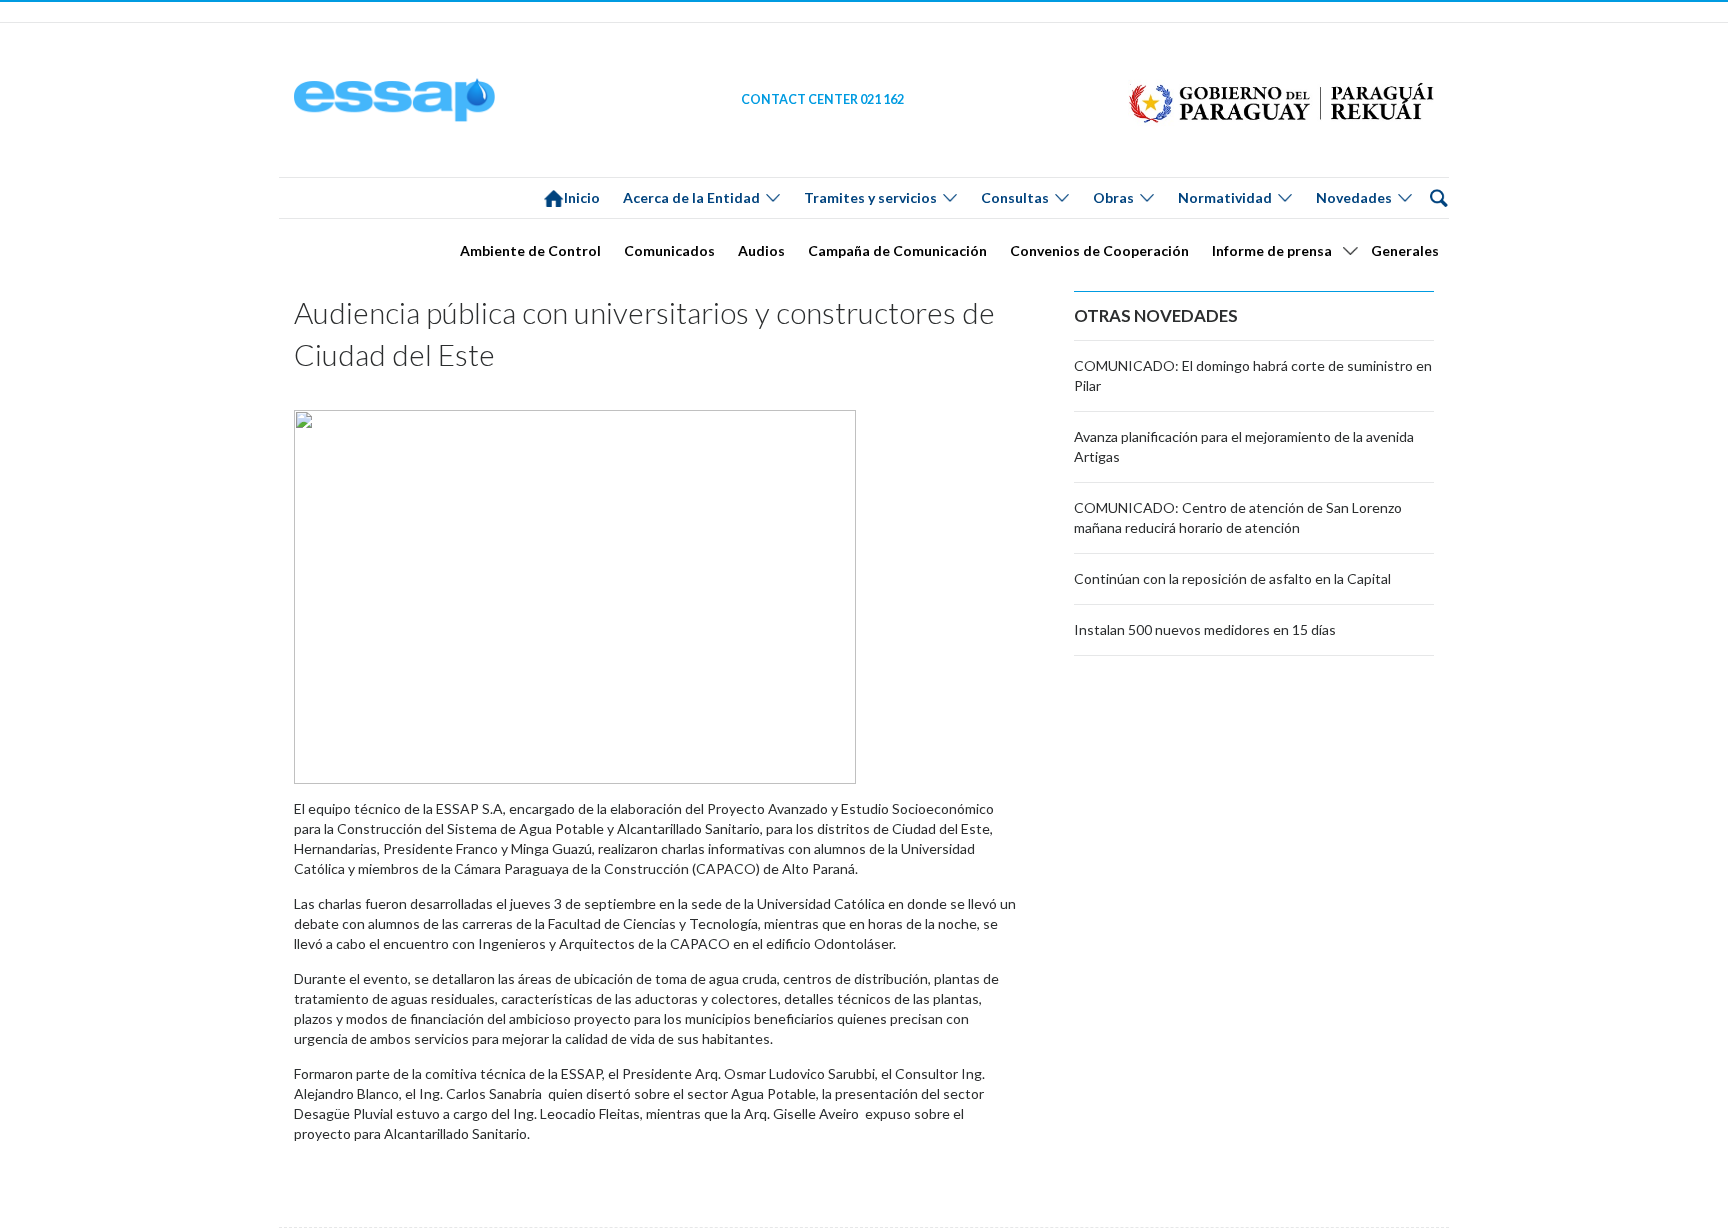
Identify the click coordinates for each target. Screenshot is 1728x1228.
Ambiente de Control (530, 250)
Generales (1405, 250)
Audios (761, 250)
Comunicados (669, 250)
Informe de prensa (1272, 250)
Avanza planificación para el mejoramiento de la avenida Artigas (1244, 446)
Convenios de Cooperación (1099, 250)
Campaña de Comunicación (897, 250)
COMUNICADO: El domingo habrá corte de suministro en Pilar (1253, 375)
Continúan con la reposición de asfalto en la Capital (1232, 578)
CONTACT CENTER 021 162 (822, 99)
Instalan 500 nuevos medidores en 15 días (1205, 629)
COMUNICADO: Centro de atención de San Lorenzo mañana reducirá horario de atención (1238, 517)
